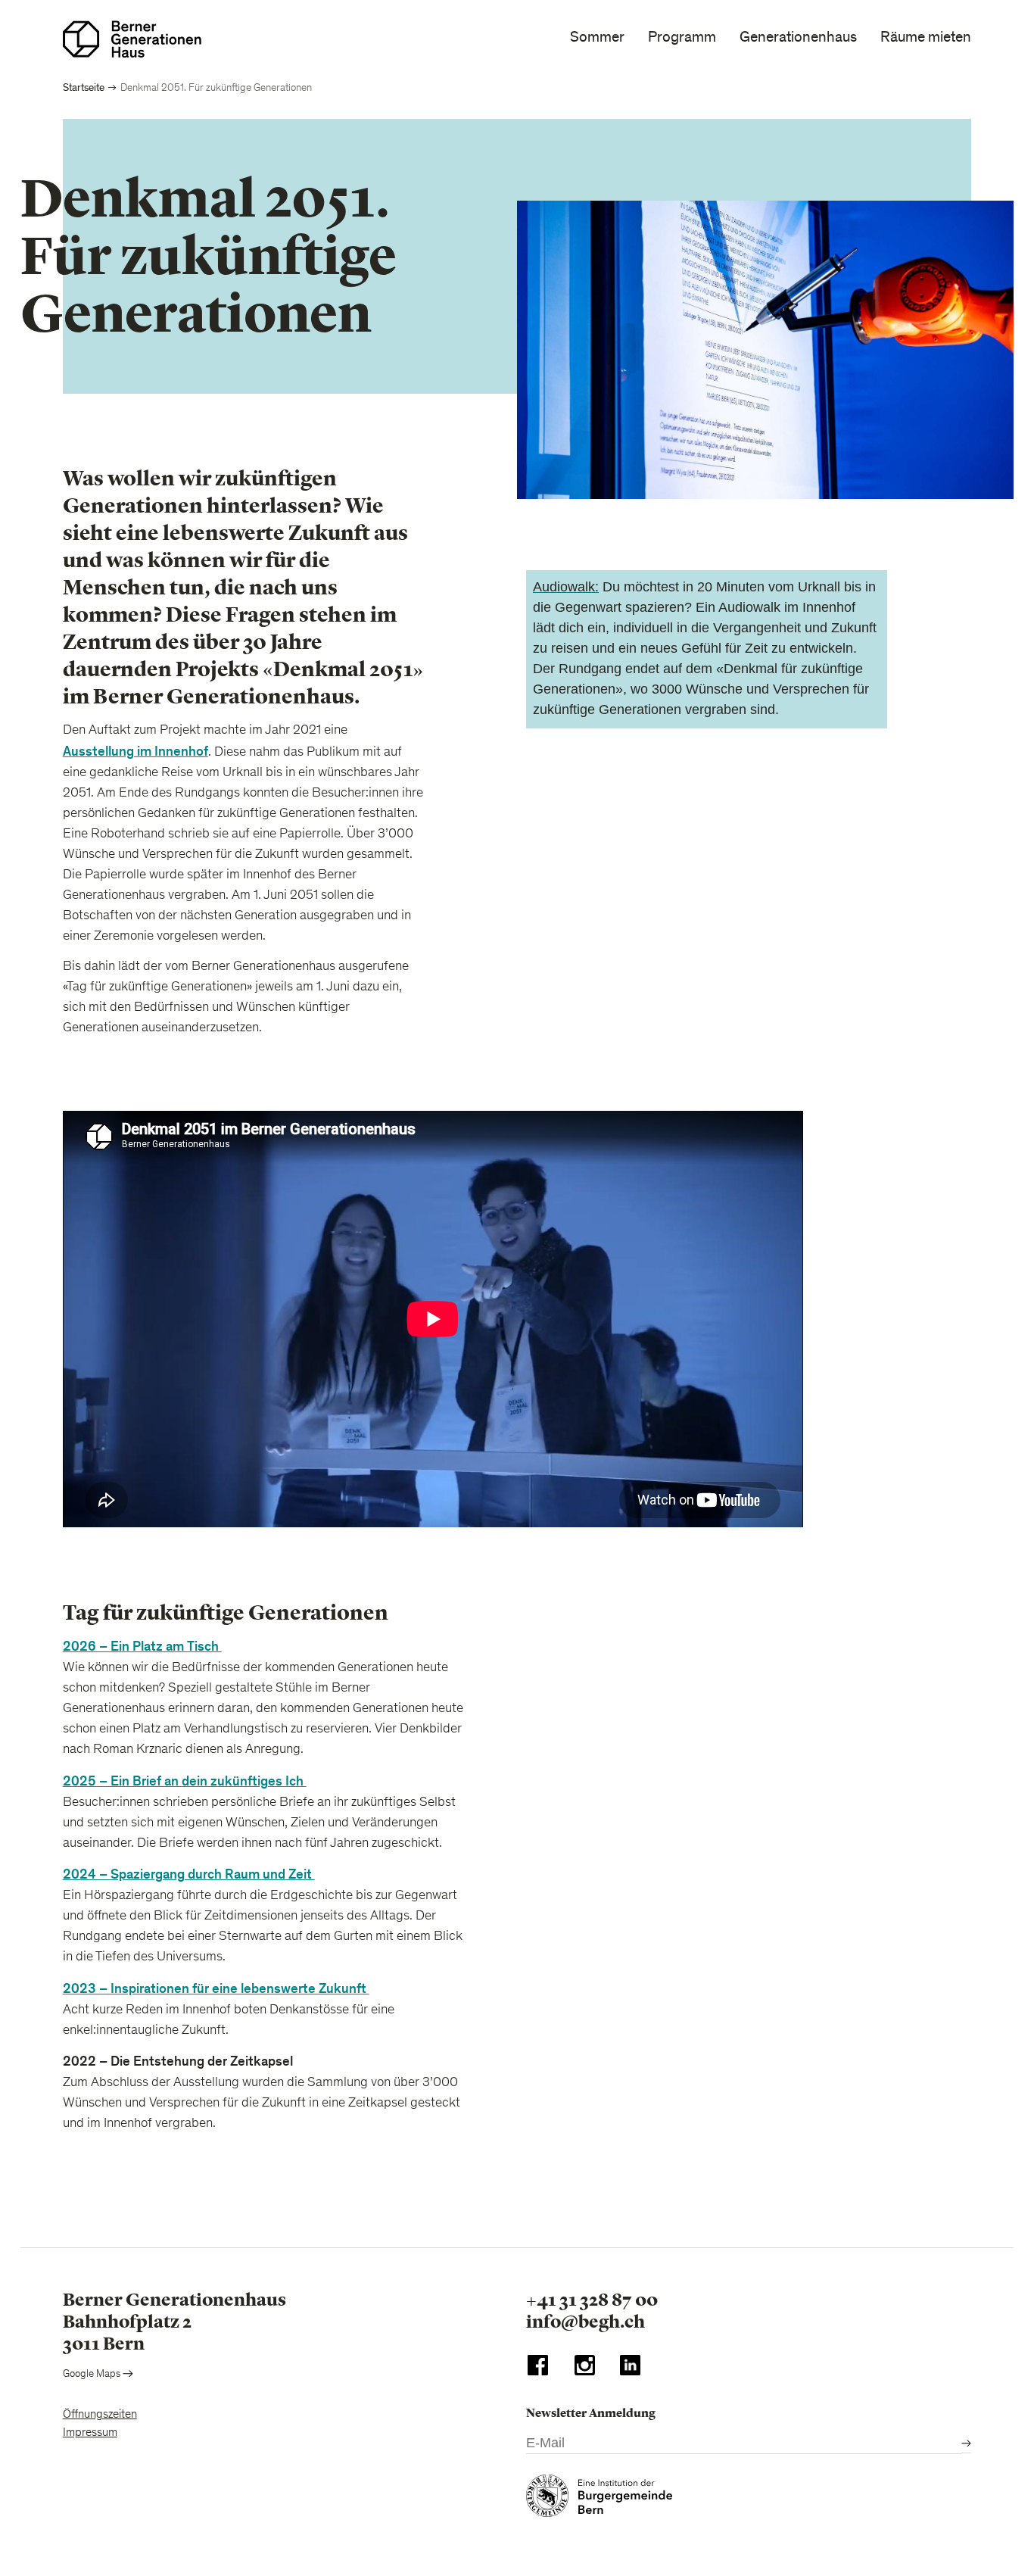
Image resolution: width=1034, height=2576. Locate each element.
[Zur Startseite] (132, 39)
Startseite (84, 87)
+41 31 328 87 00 (592, 2300)
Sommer (597, 37)
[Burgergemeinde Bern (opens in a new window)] (599, 2500)
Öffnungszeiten (100, 2415)
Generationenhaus (798, 37)
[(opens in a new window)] (538, 2369)
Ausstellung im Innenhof (135, 752)
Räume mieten (926, 37)
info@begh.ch (586, 2322)
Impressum (90, 2433)
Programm (682, 37)
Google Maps (93, 2375)
